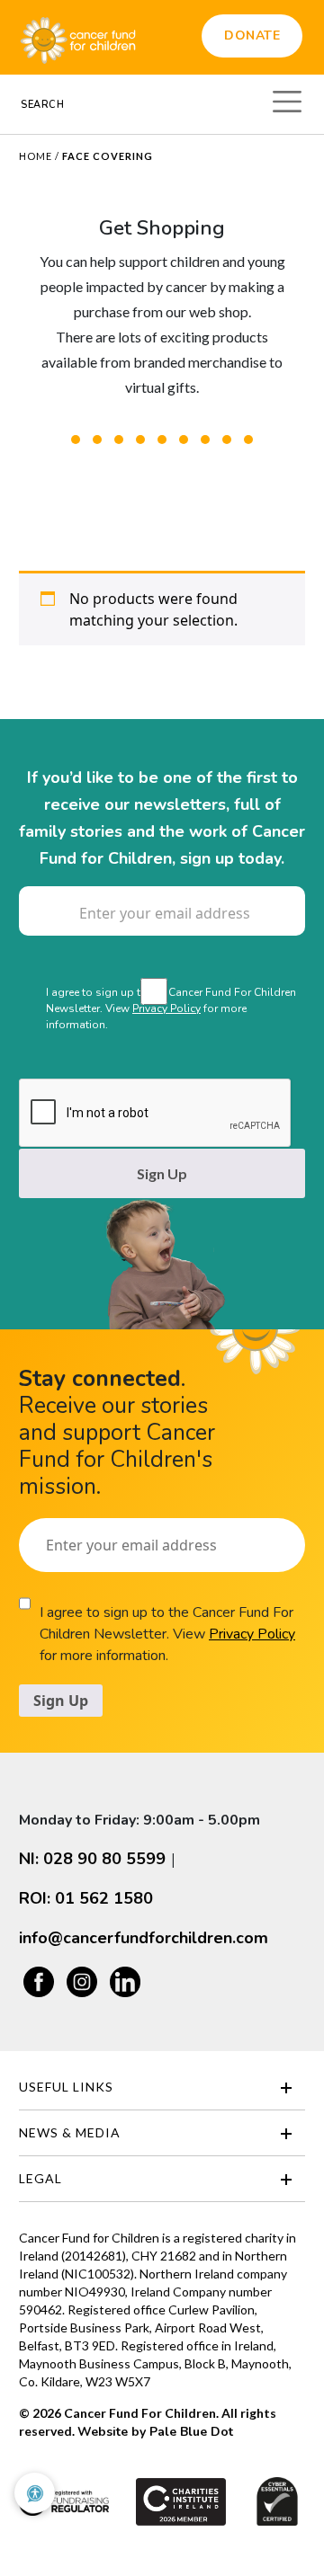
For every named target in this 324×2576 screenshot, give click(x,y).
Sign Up (162, 1173)
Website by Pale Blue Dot (155, 2432)
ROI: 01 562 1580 (86, 1898)
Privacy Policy (166, 1008)
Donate (252, 36)
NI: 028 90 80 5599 (92, 1859)
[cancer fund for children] (78, 37)
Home (36, 156)
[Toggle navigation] (287, 99)
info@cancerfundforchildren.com (144, 1938)
